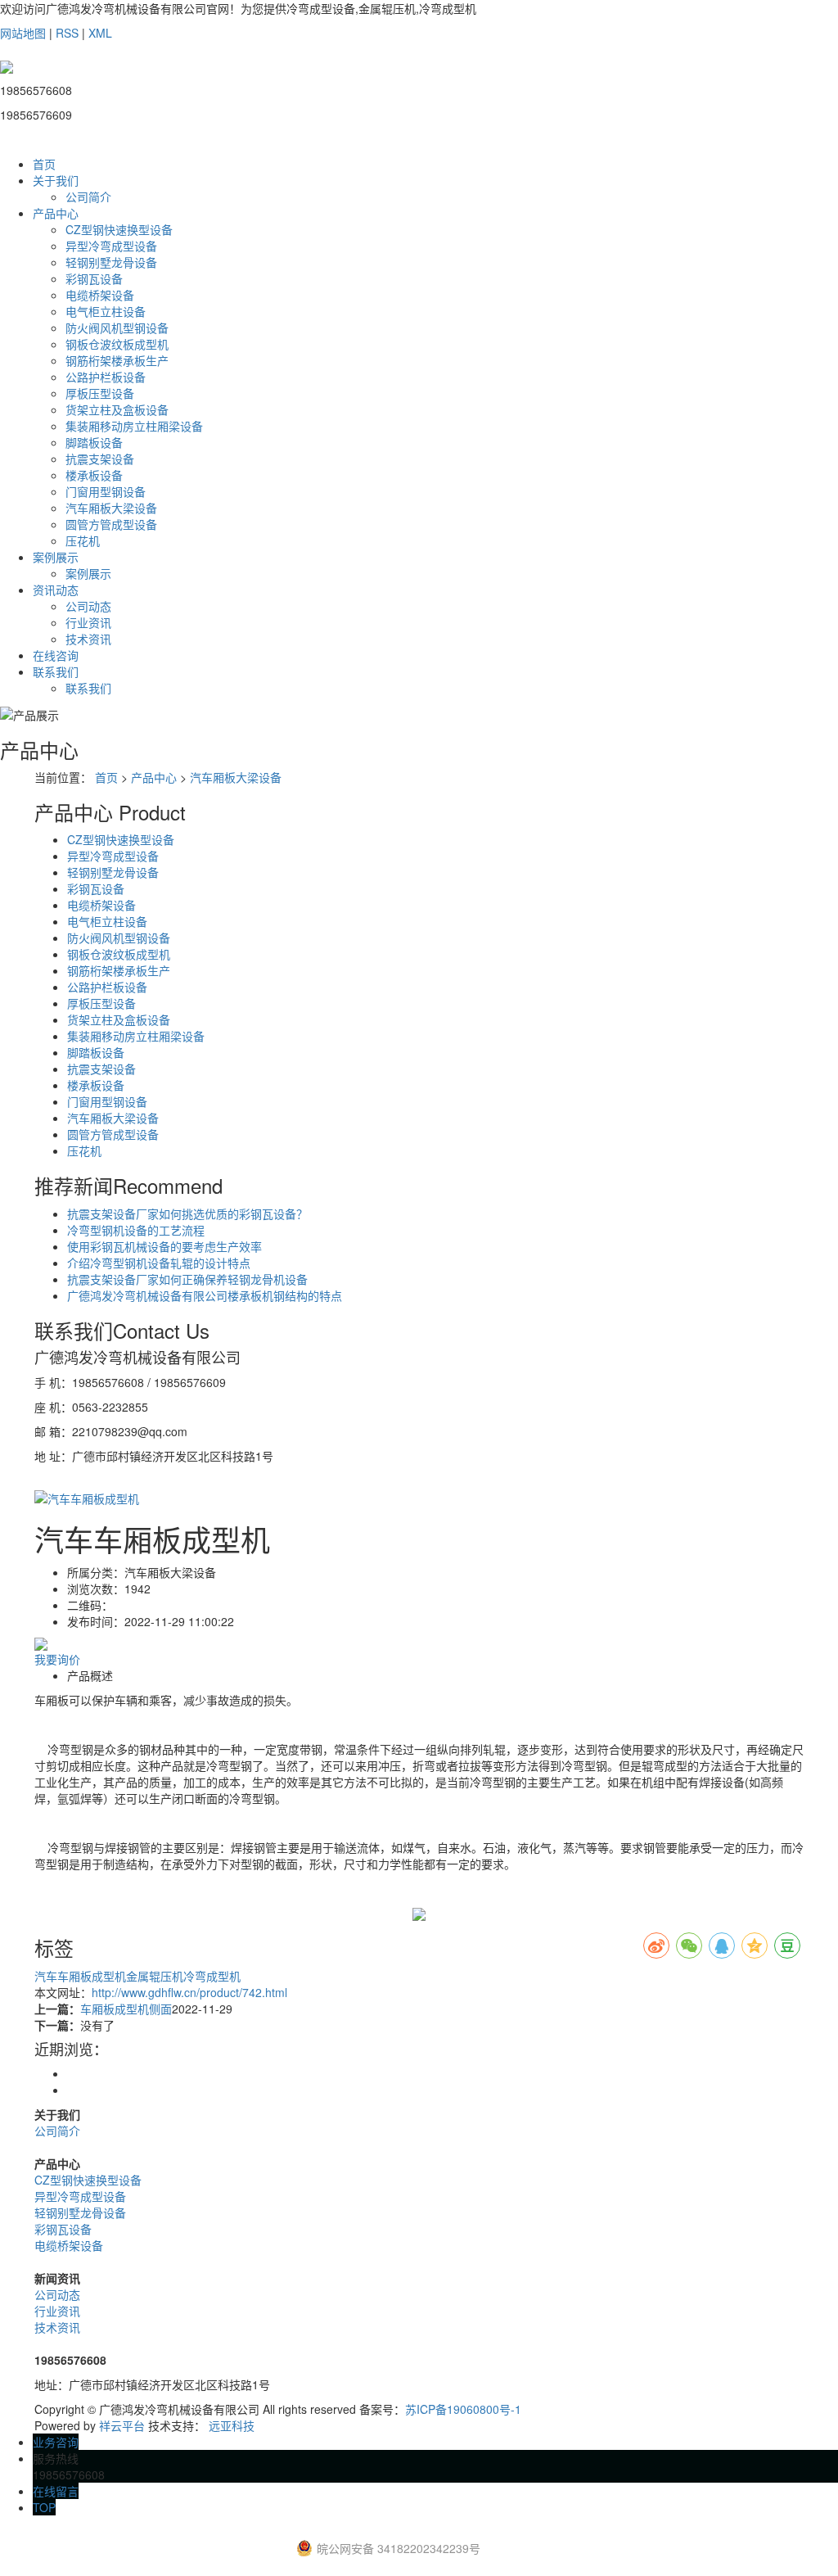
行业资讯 (88, 622)
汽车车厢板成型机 (80, 1976)
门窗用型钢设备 (106, 491)
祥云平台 (122, 2425)
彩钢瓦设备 (94, 278)
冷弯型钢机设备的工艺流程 (136, 1230)
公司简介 (88, 197)
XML (100, 33)
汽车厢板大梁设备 (111, 508)
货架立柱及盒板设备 (117, 409)
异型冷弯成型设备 (111, 246)
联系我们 (56, 671)
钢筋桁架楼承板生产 (117, 360)
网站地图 (23, 33)
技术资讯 (88, 639)
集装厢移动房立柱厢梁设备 (134, 426)
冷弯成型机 (212, 1976)
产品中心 (56, 213)
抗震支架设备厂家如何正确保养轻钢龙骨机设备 (187, 1279)
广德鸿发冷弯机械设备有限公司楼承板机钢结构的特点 (205, 1295)
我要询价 (57, 1659)
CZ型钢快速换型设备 (119, 229)
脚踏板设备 (94, 442)
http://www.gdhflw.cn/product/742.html (189, 1992)
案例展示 (56, 557)
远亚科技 (232, 2425)
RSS (67, 33)
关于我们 (56, 180)
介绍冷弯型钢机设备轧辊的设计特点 (159, 1263)
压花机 (83, 540)
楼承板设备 (94, 475)
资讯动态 (56, 590)
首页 (44, 164)
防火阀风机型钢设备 (117, 328)
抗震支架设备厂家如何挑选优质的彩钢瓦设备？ (187, 1213)
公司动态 (88, 606)
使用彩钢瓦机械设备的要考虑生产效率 (164, 1246)
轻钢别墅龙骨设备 (111, 262)
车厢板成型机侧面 (126, 2009)
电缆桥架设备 (100, 295)
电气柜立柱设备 (106, 311)
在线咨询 (56, 655)
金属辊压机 (155, 1976)
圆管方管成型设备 (111, 524)
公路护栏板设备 (106, 377)
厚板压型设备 (100, 393)
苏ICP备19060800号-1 (463, 2409)
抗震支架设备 (100, 459)
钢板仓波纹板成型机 (117, 344)
